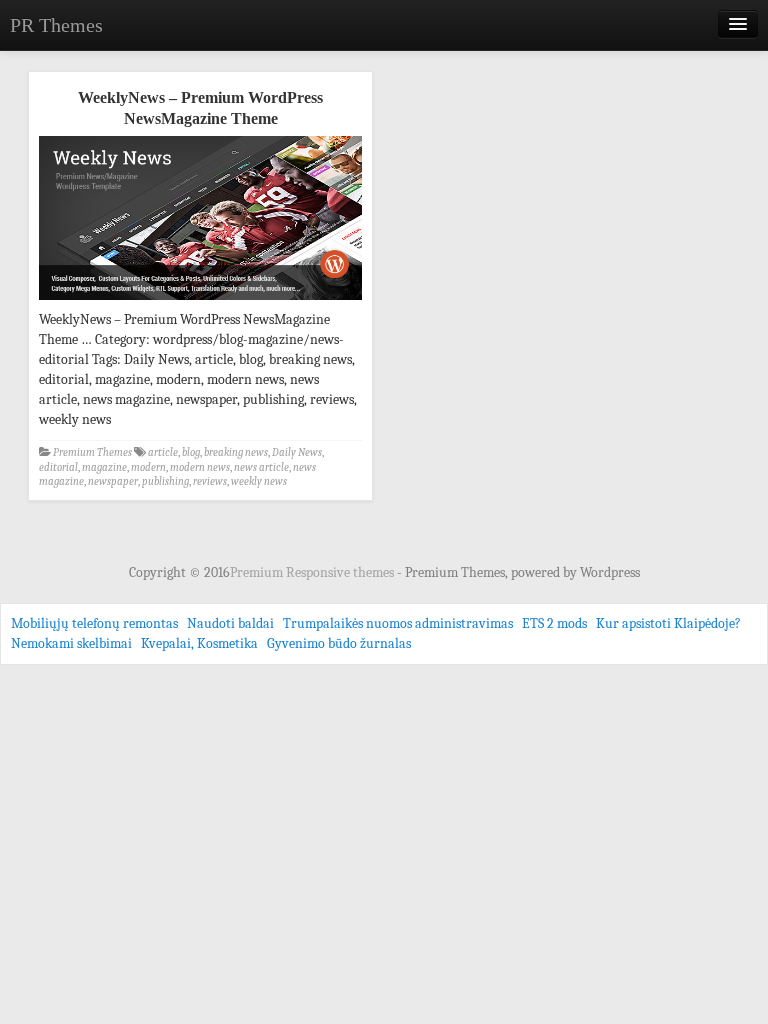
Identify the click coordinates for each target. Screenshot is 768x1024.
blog (191, 452)
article (163, 452)
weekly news (259, 481)
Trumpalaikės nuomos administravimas (398, 623)
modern (148, 467)
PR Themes (56, 25)
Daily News (297, 452)
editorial (58, 467)
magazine (104, 467)
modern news (200, 467)
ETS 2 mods (554, 623)
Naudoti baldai (230, 623)
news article (261, 467)
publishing (165, 481)
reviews (210, 481)
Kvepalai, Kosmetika (199, 643)
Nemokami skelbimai (71, 643)
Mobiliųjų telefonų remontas (94, 623)
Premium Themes (92, 452)
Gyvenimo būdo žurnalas (339, 643)
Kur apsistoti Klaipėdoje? (668, 623)
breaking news (236, 452)
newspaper (113, 481)
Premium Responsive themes (313, 572)
